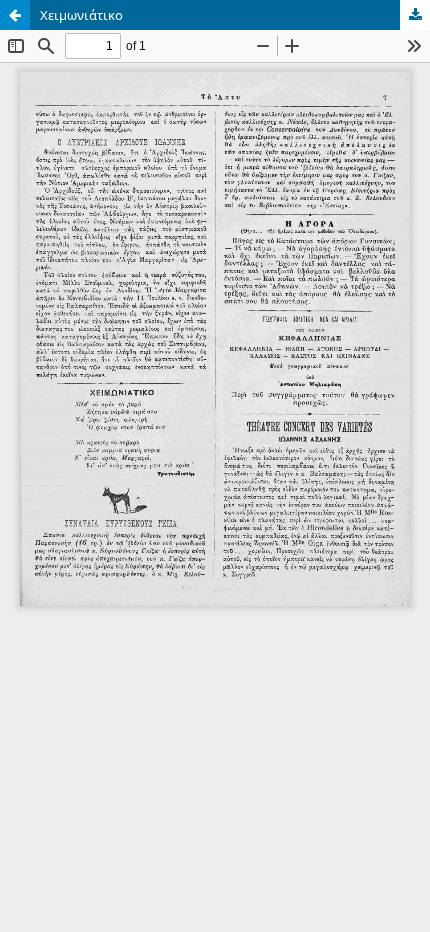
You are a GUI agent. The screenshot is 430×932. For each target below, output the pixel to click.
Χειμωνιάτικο (81, 15)
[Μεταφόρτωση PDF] (415, 15)
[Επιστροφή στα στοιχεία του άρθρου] (15, 15)
